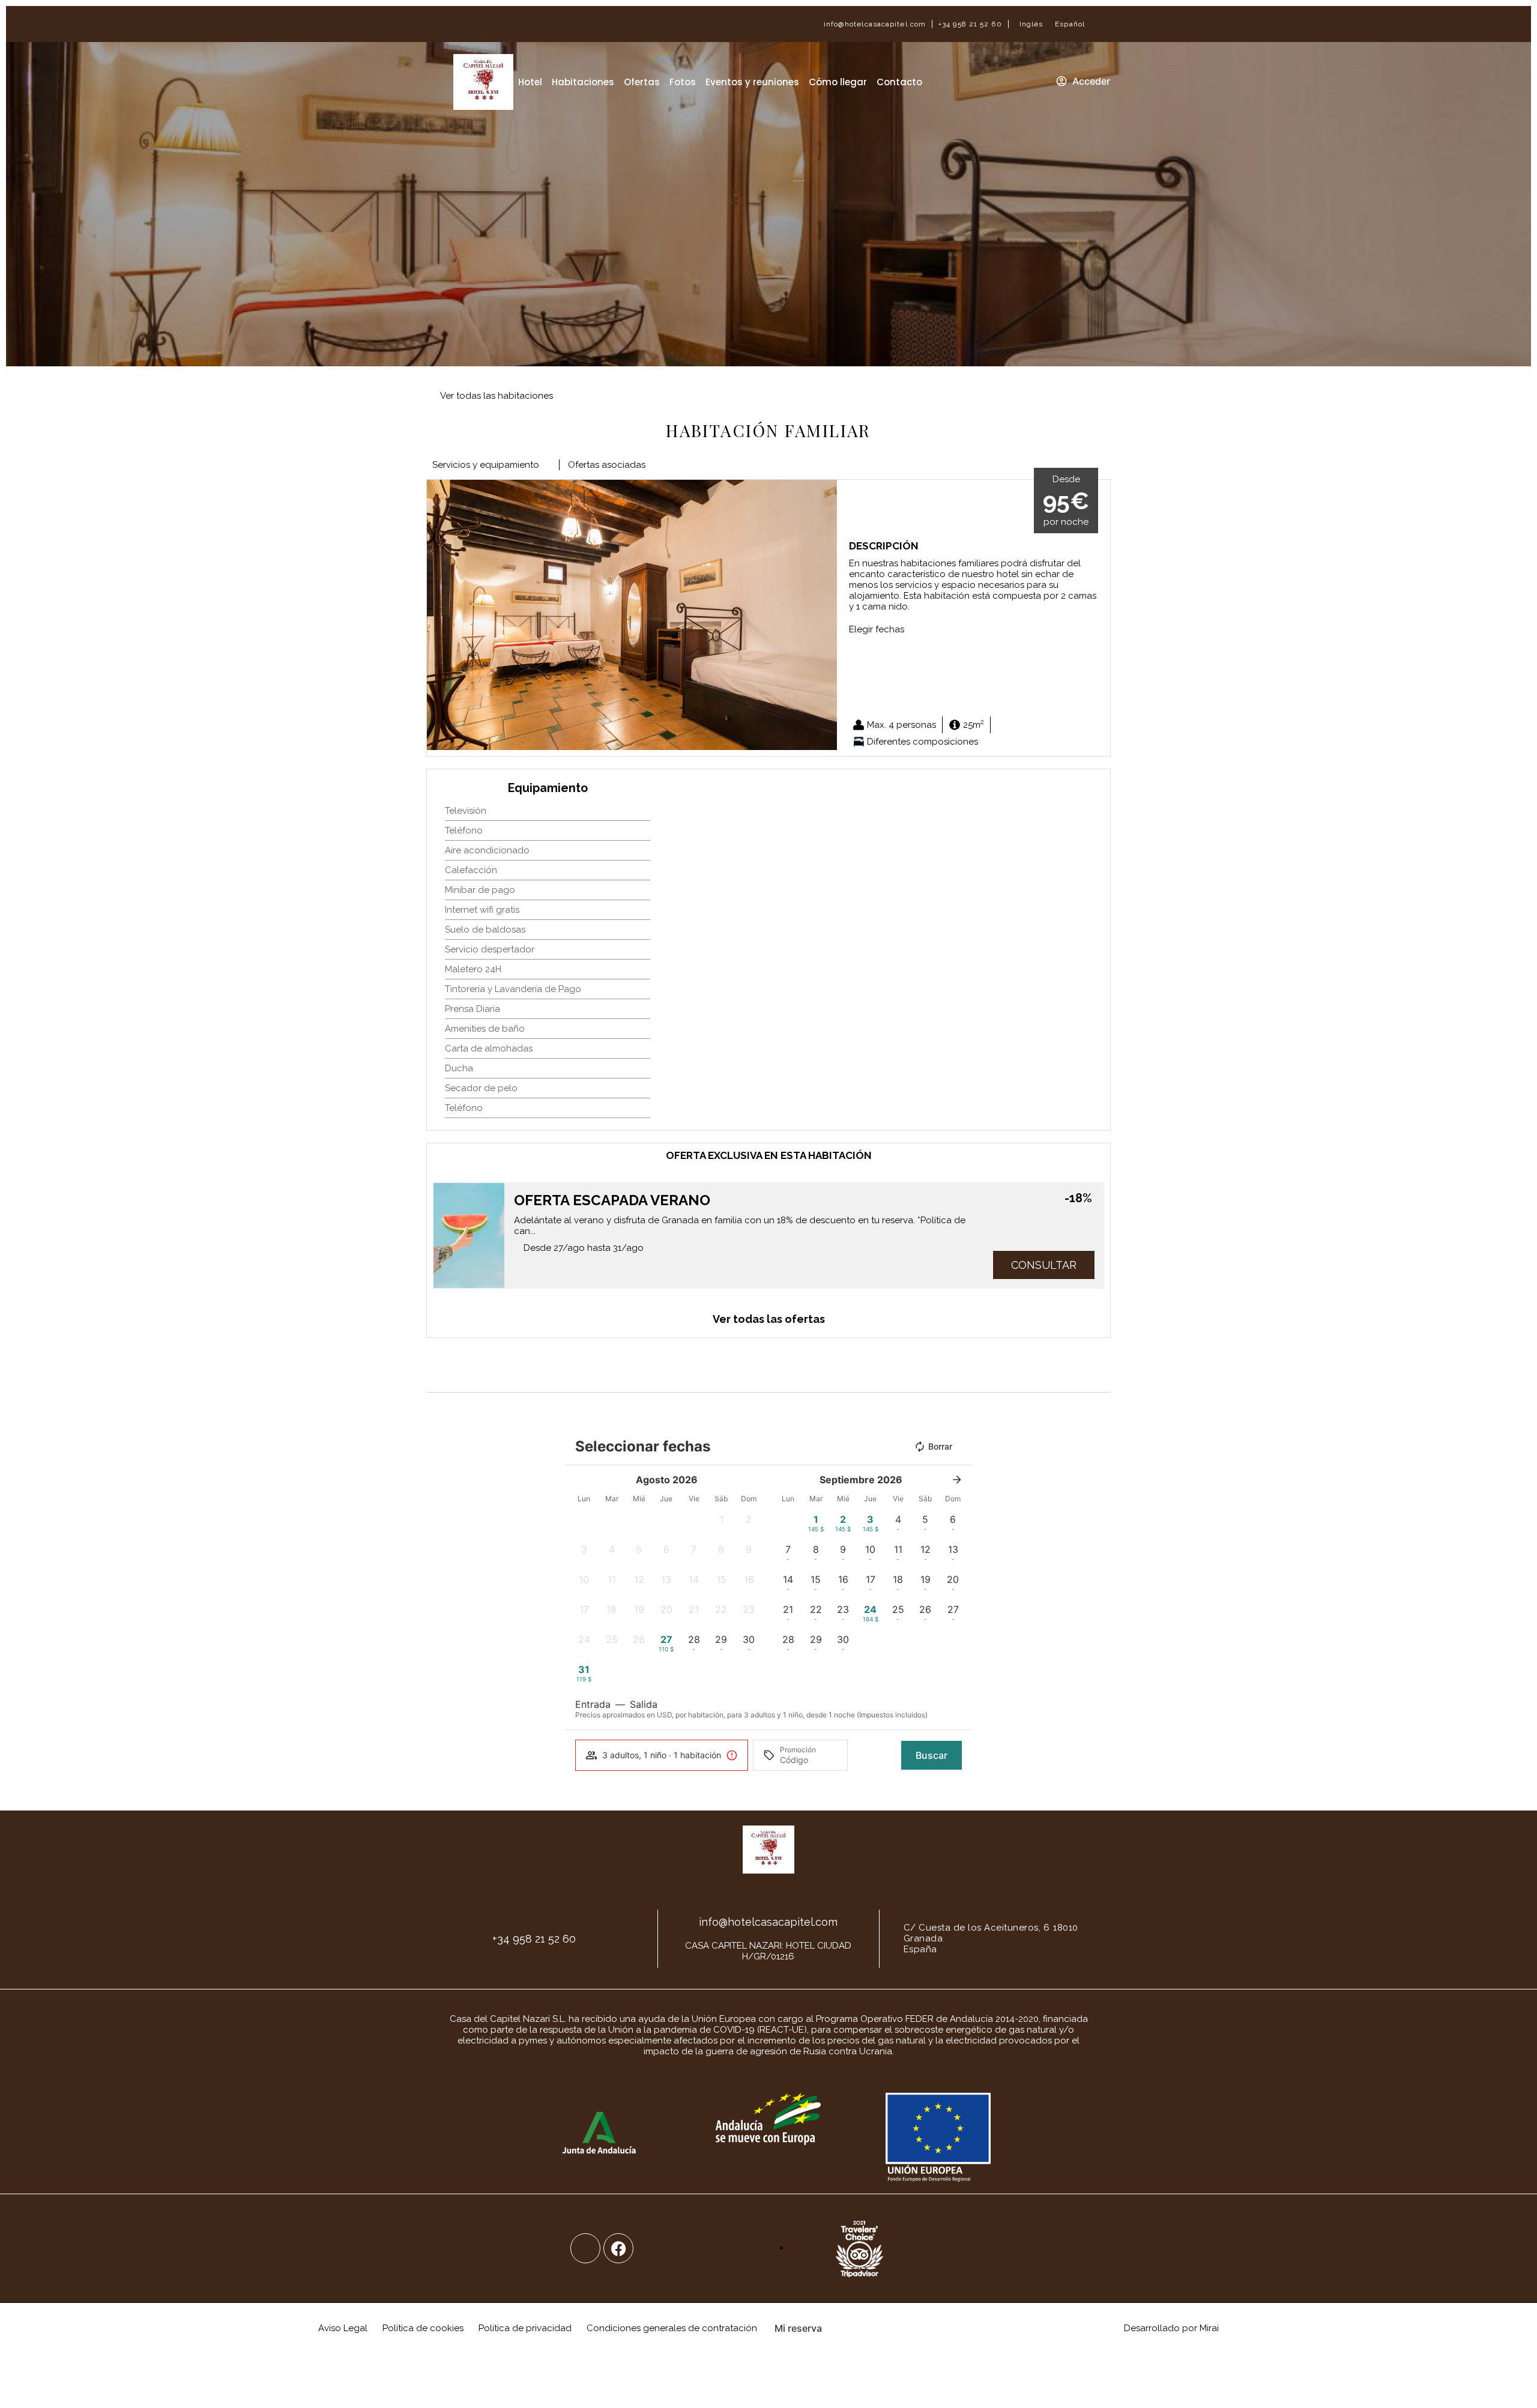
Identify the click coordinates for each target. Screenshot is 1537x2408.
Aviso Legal (343, 2328)
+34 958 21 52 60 (970, 24)
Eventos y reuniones (752, 82)
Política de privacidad (525, 2328)
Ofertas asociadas (607, 465)
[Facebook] (618, 2248)
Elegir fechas (877, 629)
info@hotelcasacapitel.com (875, 24)
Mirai (1209, 2328)
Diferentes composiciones (923, 742)
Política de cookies (423, 2328)
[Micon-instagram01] (585, 2248)
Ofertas (642, 82)
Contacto (899, 82)
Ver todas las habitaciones (497, 396)
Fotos (683, 82)
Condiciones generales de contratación (672, 2328)
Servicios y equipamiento (486, 465)
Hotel (530, 82)
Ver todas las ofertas (769, 1319)
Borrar (940, 1446)
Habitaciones (583, 82)
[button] (439, 615)
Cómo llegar (838, 82)
